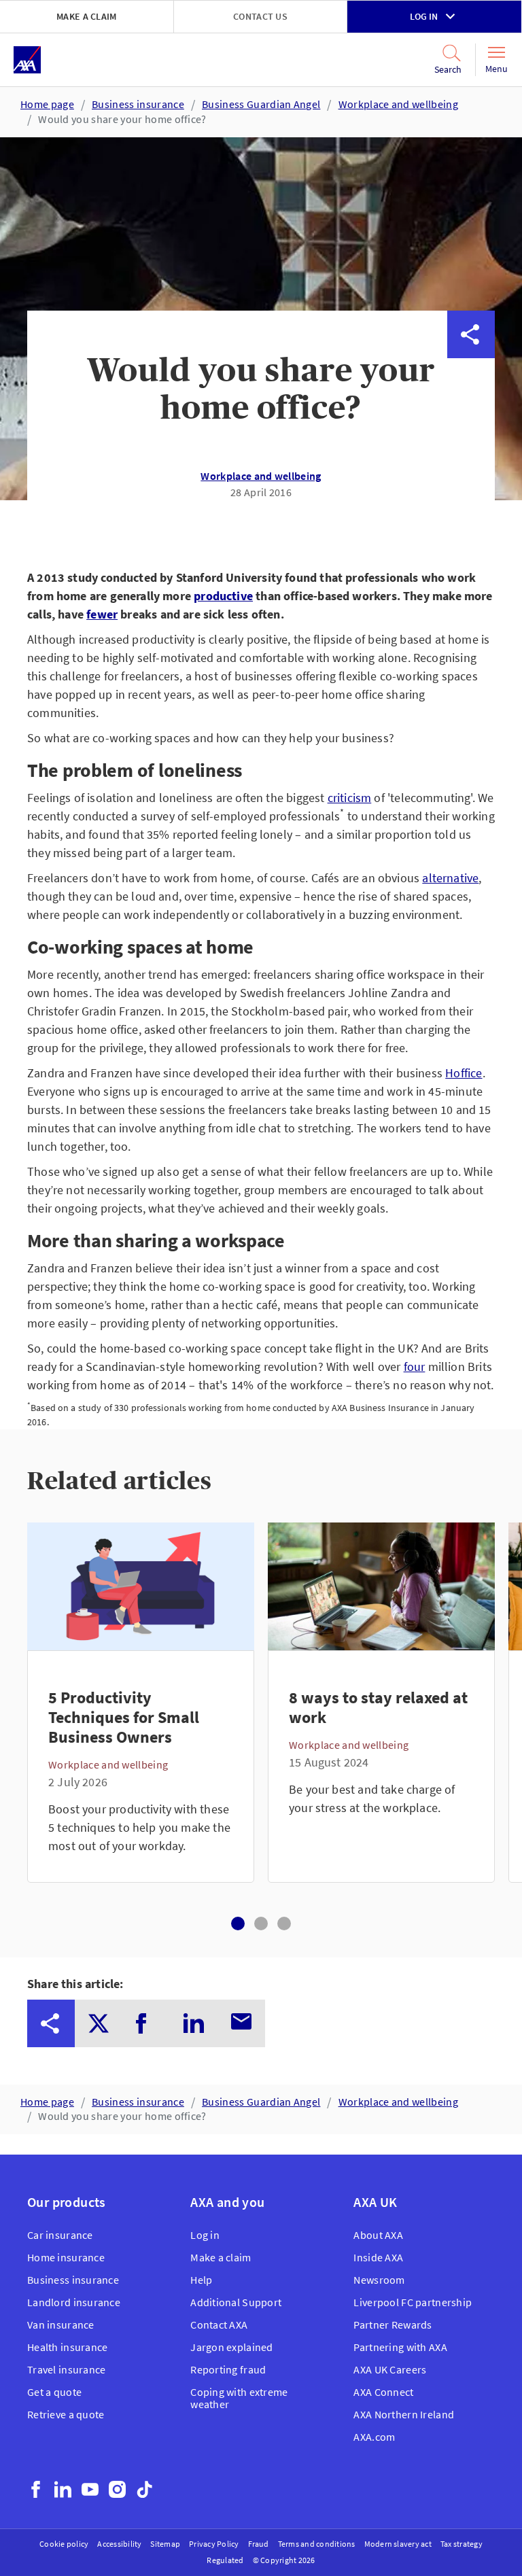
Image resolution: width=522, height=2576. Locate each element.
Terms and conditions (317, 2544)
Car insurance (60, 2235)
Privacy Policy (214, 2544)
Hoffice (464, 1073)
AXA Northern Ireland (404, 2414)
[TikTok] (144, 2489)
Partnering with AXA (400, 2347)
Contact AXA (219, 2325)
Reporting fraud (228, 2369)
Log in (424, 16)
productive (223, 596)
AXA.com (374, 2437)
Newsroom (379, 2280)
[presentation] (51, 2023)
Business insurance (138, 104)
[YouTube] (90, 2489)
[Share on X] (471, 382)
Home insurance (66, 2257)
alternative (450, 878)
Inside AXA (378, 2257)
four (415, 1367)
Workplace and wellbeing (398, 104)
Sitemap (165, 2544)
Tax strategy (462, 2544)
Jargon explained (231, 2347)
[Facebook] (36, 2489)
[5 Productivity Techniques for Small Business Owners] (141, 1766)
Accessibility (119, 2544)
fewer (102, 614)
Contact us (260, 16)
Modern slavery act (398, 2544)
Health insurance (67, 2347)
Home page (47, 104)
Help (201, 2280)
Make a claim (86, 16)
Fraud (259, 2544)
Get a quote (54, 2392)
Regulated (225, 2560)
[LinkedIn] (63, 2489)
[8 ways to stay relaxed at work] (381, 1766)
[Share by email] (471, 525)
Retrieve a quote (66, 2414)
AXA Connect (383, 2392)
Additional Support (236, 2302)
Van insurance (61, 2325)
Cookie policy (64, 2544)
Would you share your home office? (122, 119)
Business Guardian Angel (261, 104)
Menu (497, 69)
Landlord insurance (74, 2302)
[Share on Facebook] (471, 430)
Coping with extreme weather (239, 2398)
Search (439, 69)
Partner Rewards (393, 2325)
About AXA (378, 2235)
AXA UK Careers (390, 2369)
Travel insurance (66, 2369)
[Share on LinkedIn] (471, 477)
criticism (350, 798)
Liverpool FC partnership (413, 2302)
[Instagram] (117, 2489)
